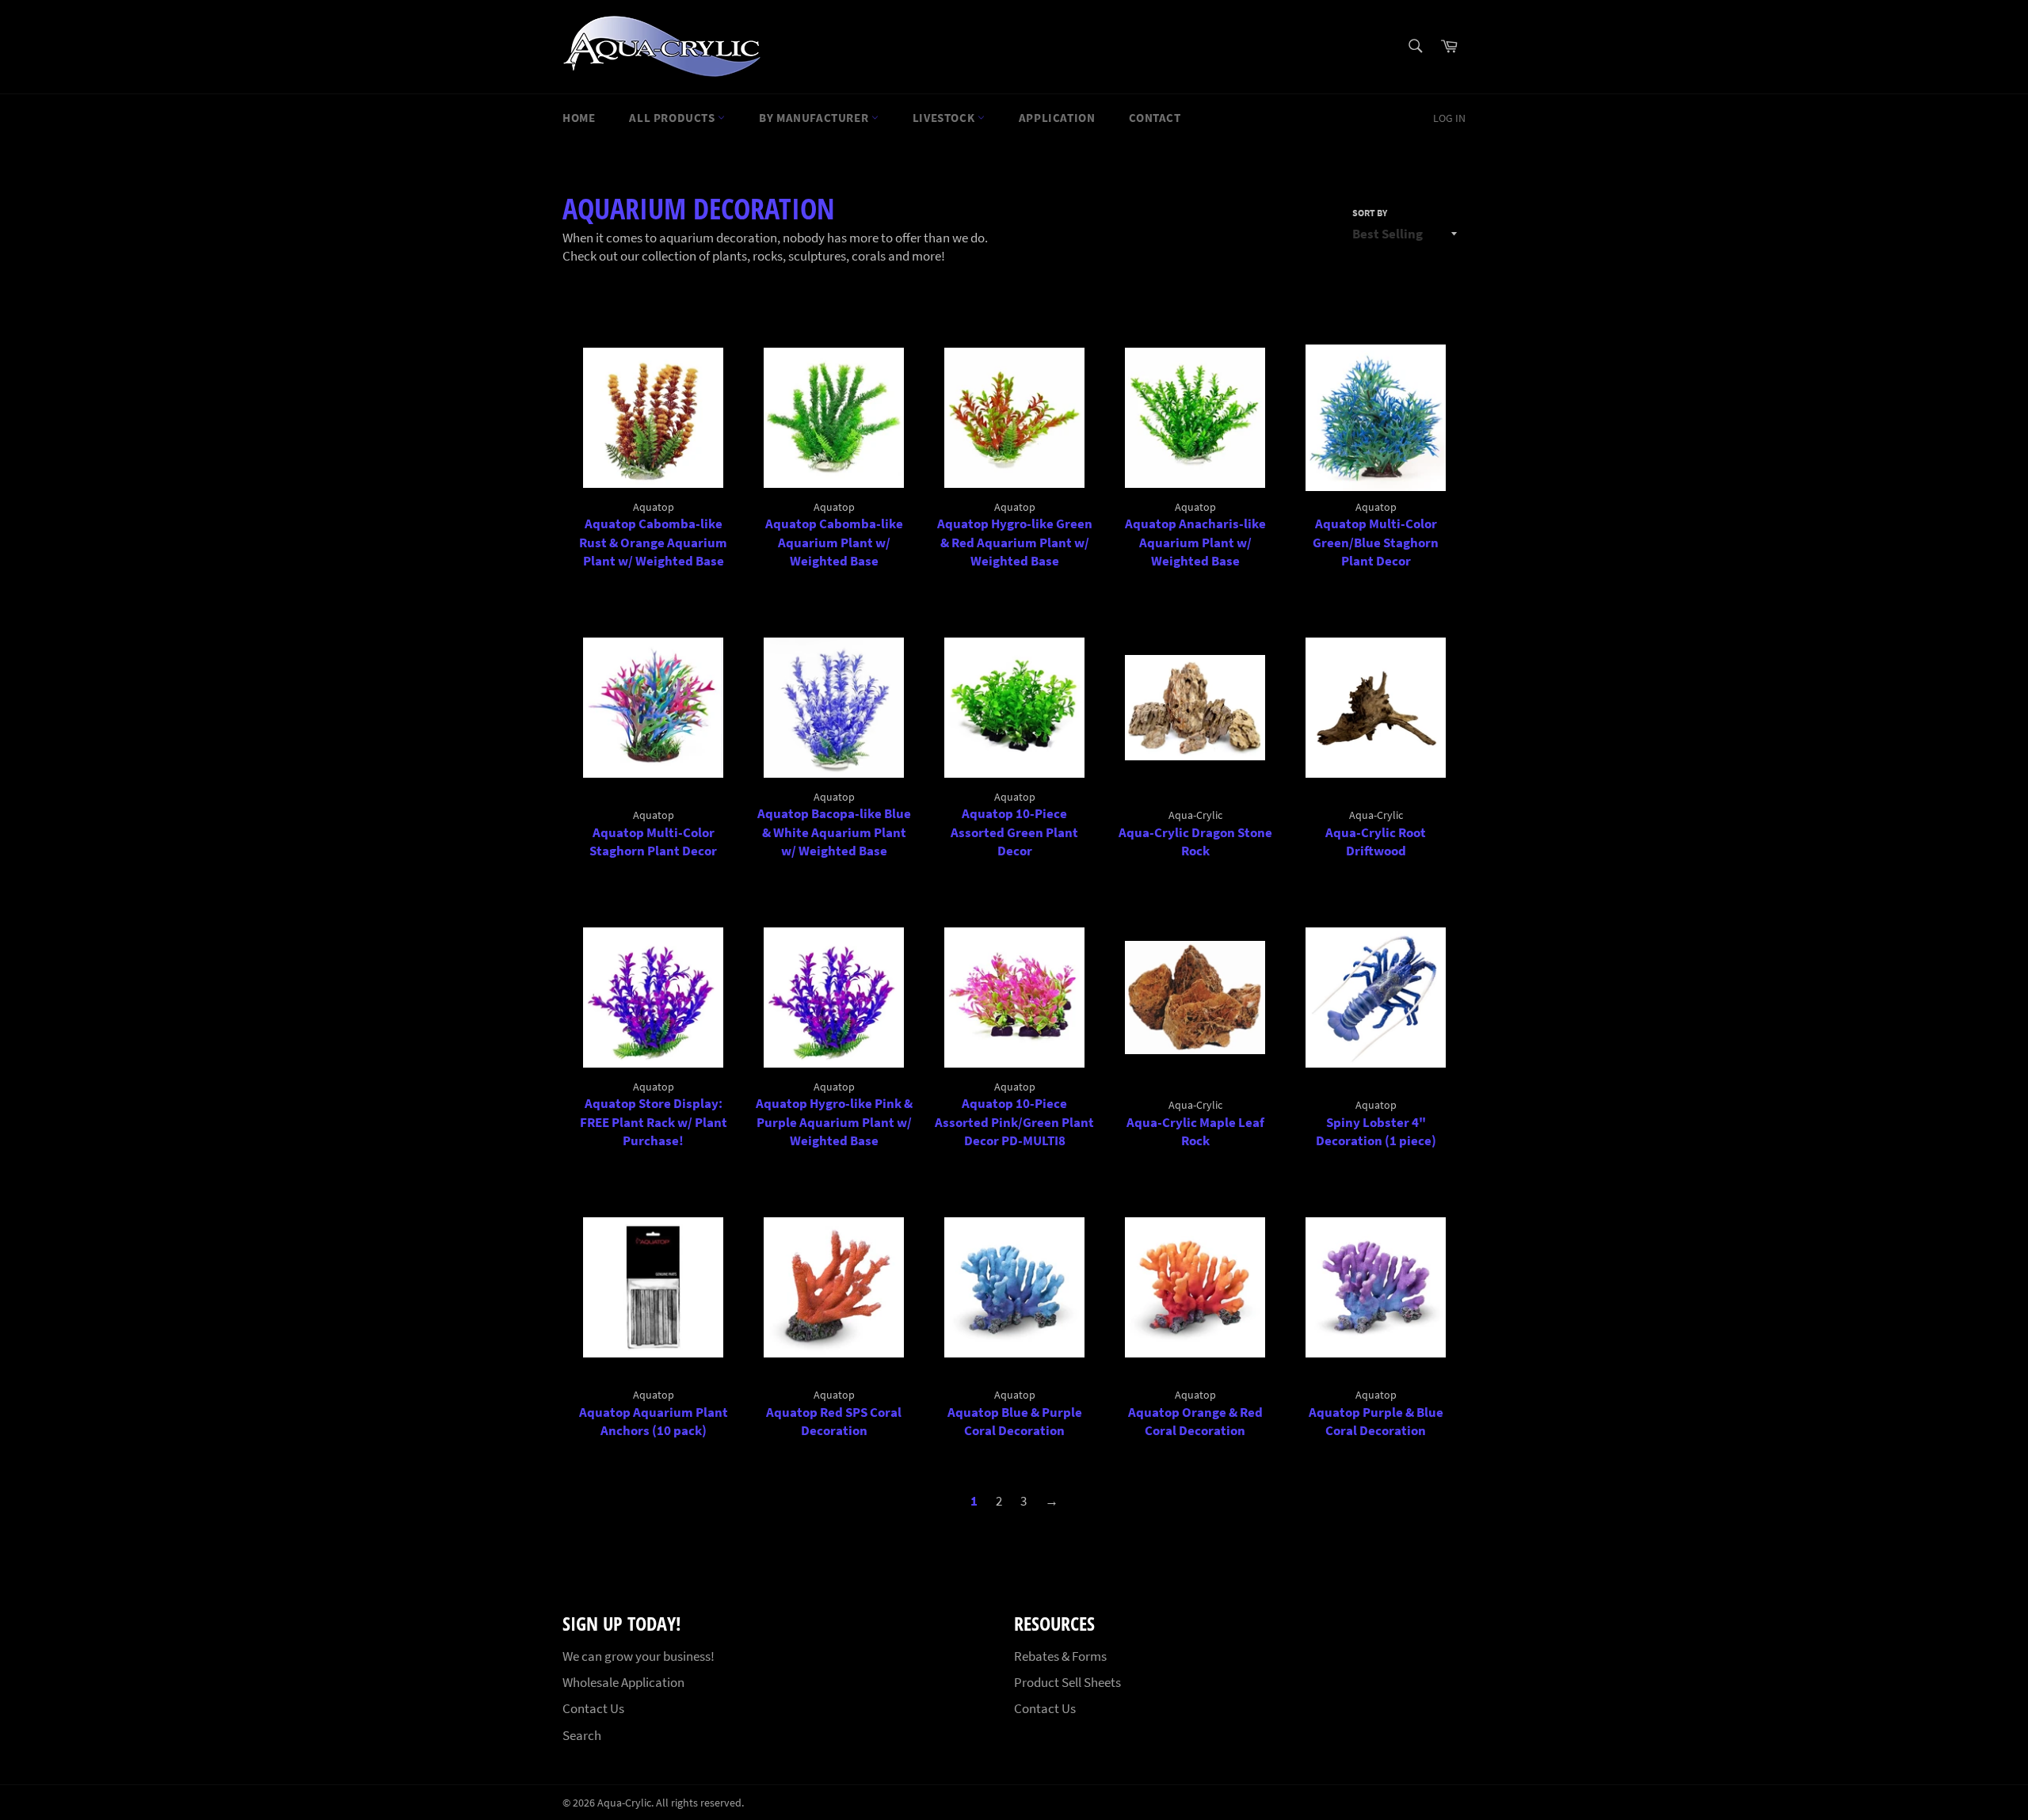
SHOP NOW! (1250, 62)
